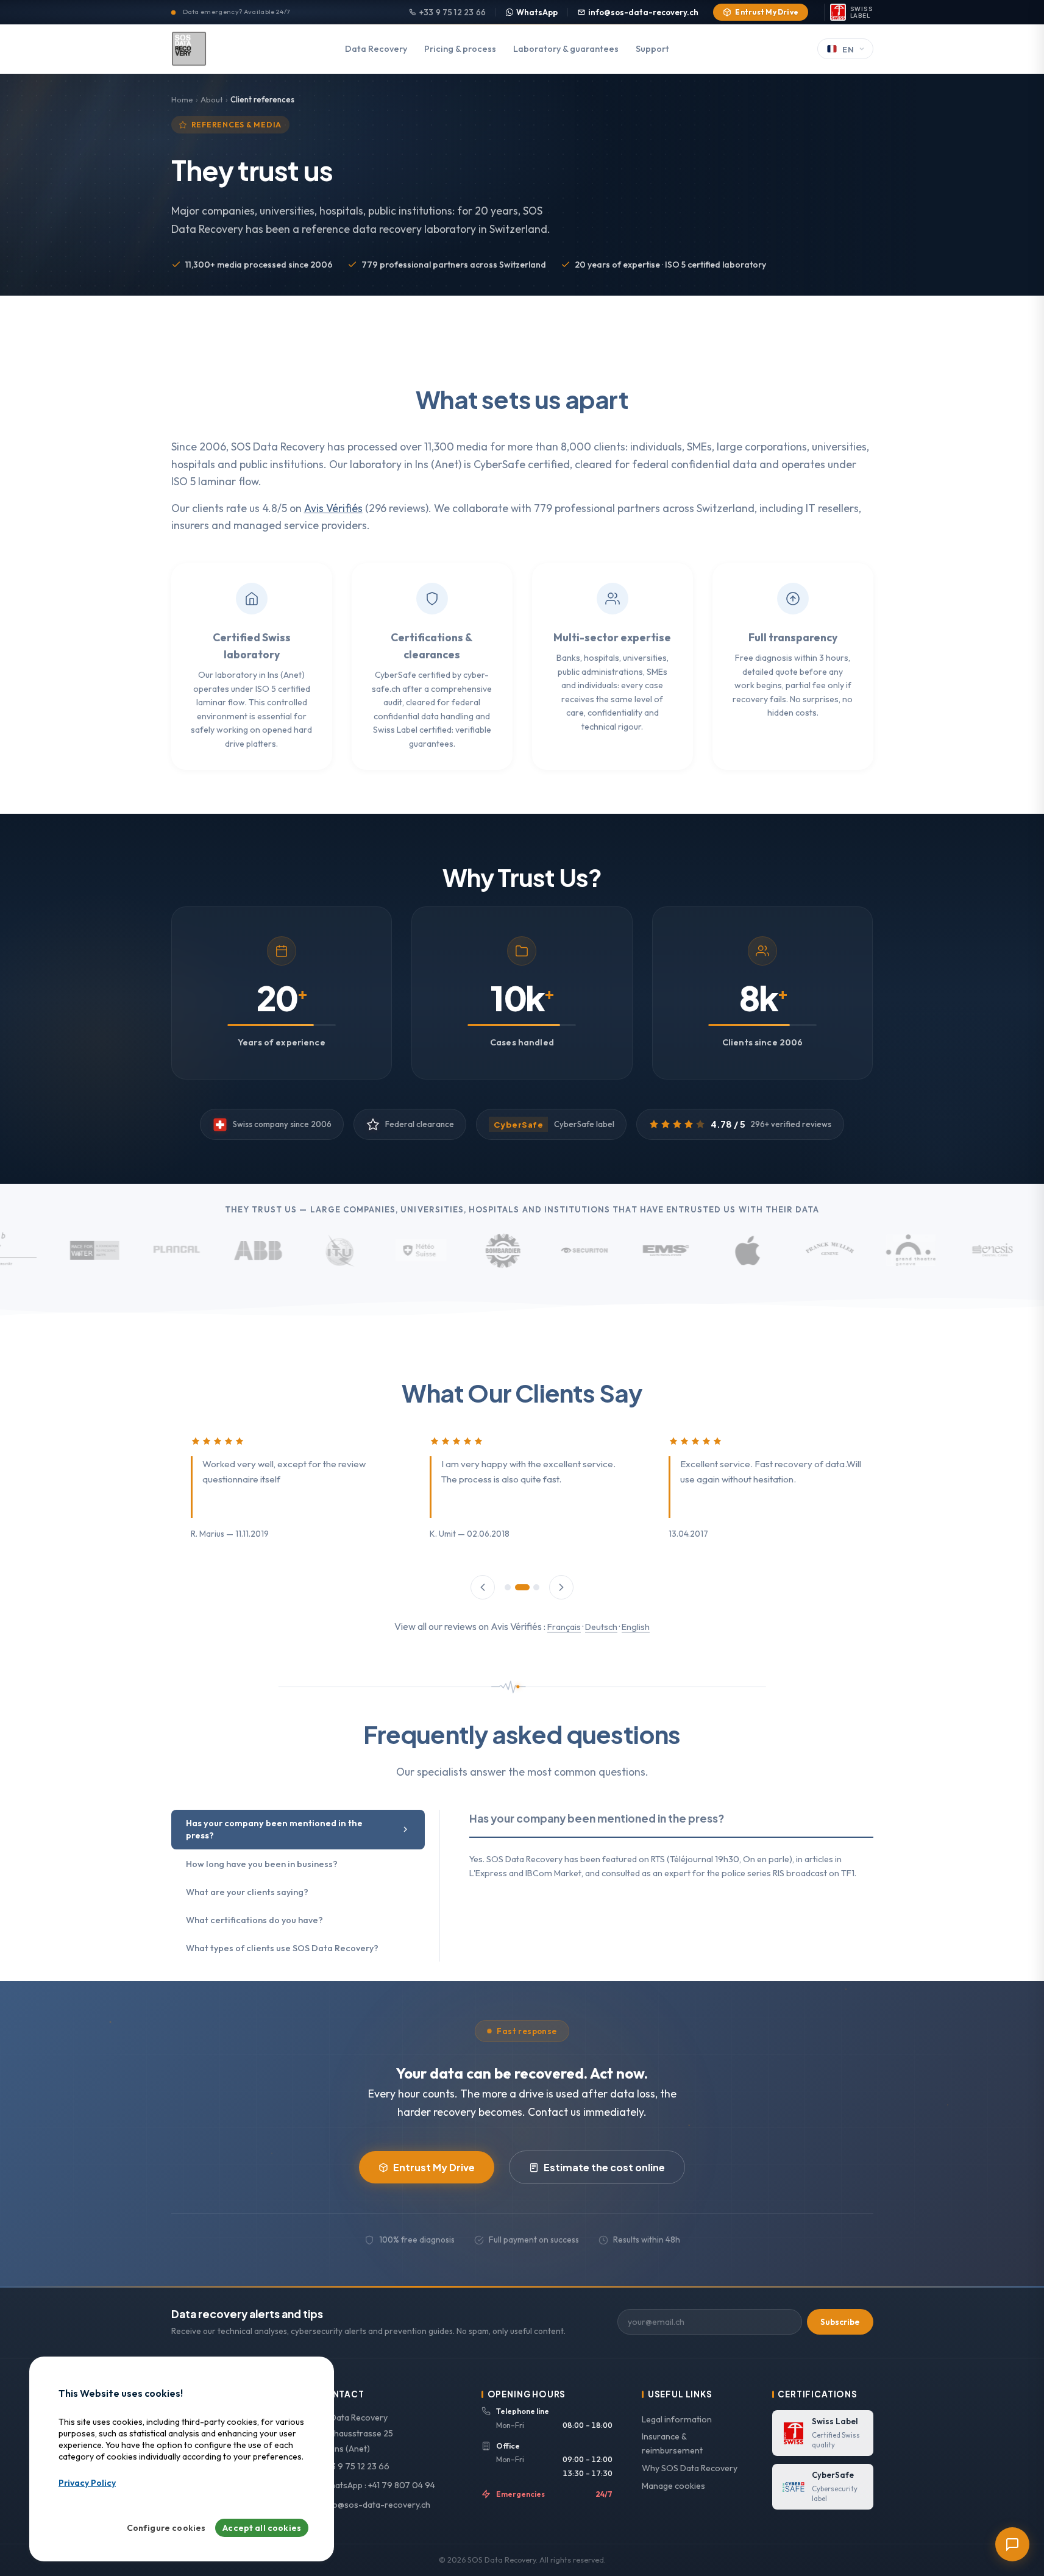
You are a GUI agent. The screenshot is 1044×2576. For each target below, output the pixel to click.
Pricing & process (460, 49)
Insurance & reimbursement (672, 2443)
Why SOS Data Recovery (690, 2468)
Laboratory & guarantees (566, 49)
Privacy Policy (87, 2483)
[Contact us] (1012, 2544)
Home (182, 99)
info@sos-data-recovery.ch (643, 12)
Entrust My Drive (767, 12)
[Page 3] (536, 1587)
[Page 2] (522, 1587)
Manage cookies (673, 2486)
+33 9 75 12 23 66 (453, 12)
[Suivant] (561, 1587)
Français (564, 1627)
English (636, 1627)
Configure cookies (166, 2528)
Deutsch (601, 1627)
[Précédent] (483, 1587)
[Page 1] (508, 1587)
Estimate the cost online (604, 2167)
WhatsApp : (378, 2485)
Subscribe (840, 2322)
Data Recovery (376, 49)
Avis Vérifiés (333, 508)
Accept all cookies (262, 2528)
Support (652, 49)
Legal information (677, 2419)
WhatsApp (537, 12)
